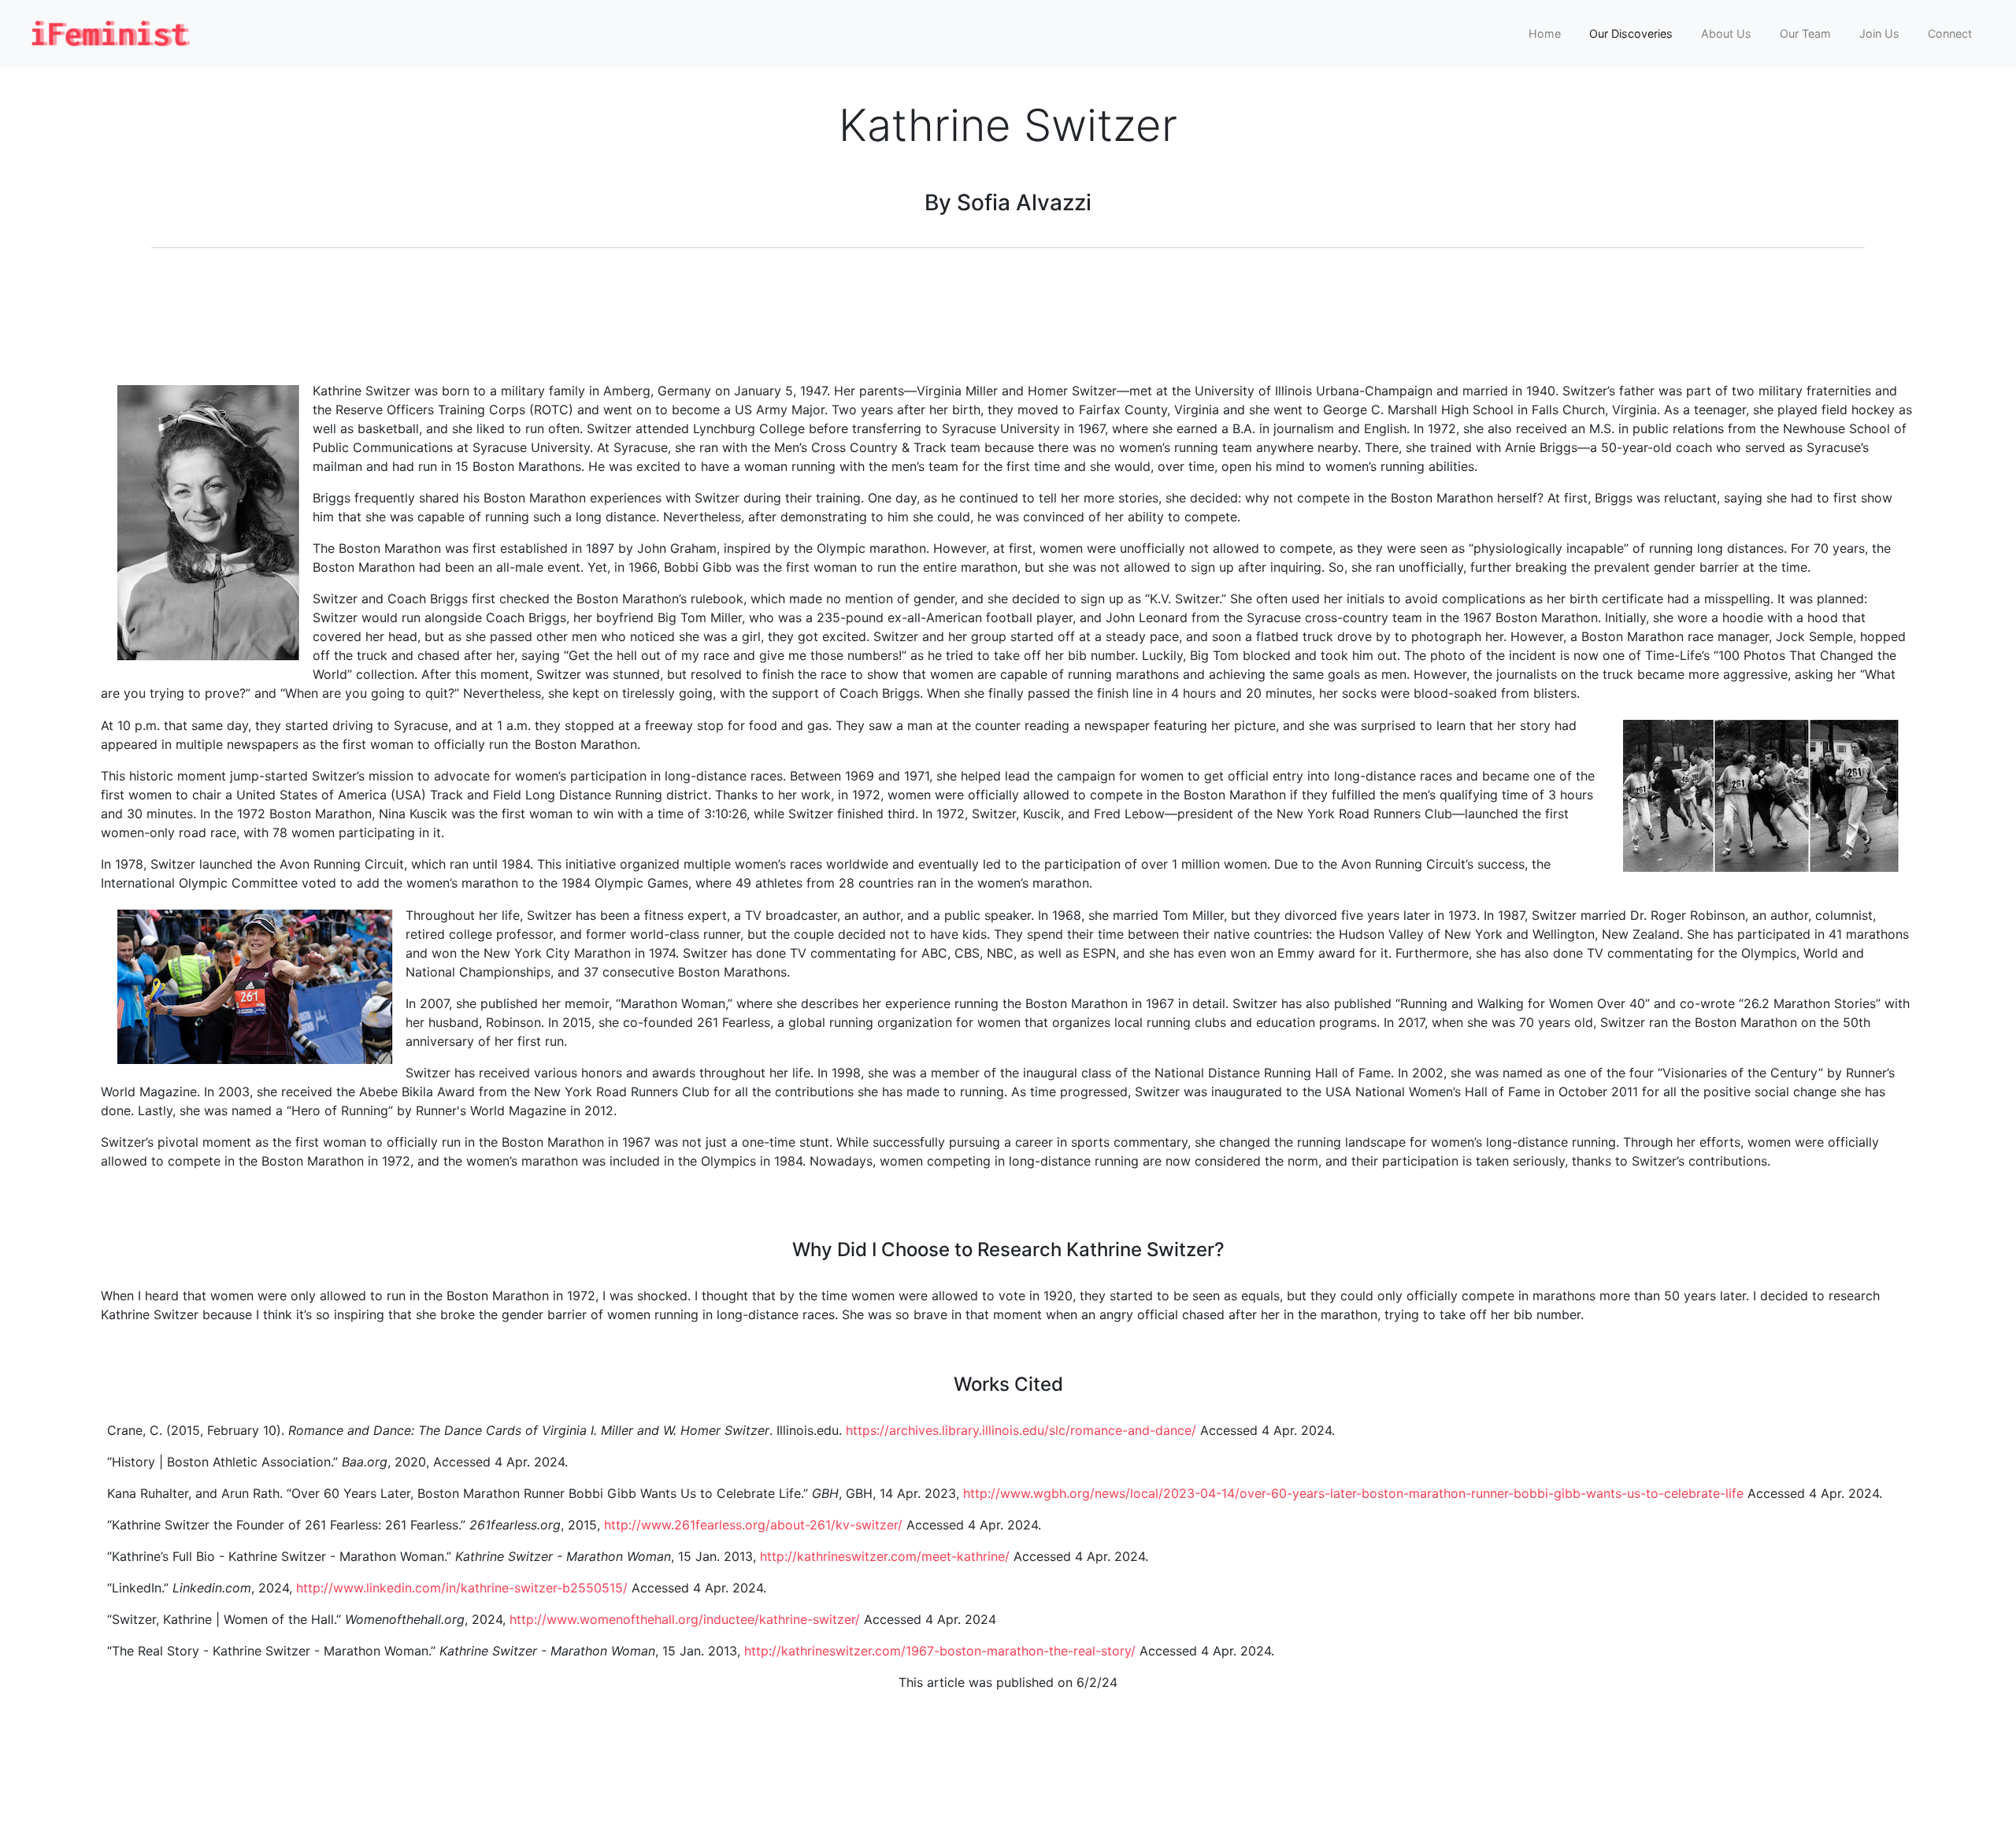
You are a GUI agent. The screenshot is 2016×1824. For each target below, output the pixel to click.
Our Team (1805, 33)
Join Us (1879, 33)
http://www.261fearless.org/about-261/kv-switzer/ (753, 1525)
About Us (1726, 33)
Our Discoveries (1631, 33)
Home (1545, 33)
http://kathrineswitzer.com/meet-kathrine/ (885, 1556)
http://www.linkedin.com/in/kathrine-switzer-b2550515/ (462, 1588)
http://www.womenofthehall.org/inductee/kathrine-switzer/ (685, 1619)
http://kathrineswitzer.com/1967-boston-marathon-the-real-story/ (940, 1651)
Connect (1950, 33)
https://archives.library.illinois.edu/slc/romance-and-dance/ (1021, 1430)
